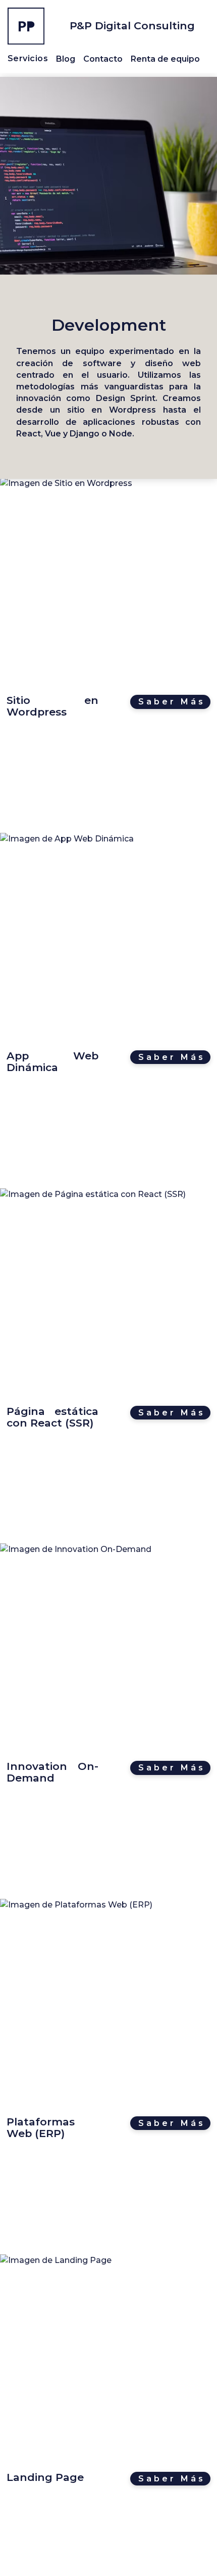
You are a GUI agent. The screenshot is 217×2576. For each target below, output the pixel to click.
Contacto (103, 59)
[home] (26, 26)
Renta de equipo (165, 59)
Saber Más (172, 702)
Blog (66, 59)
